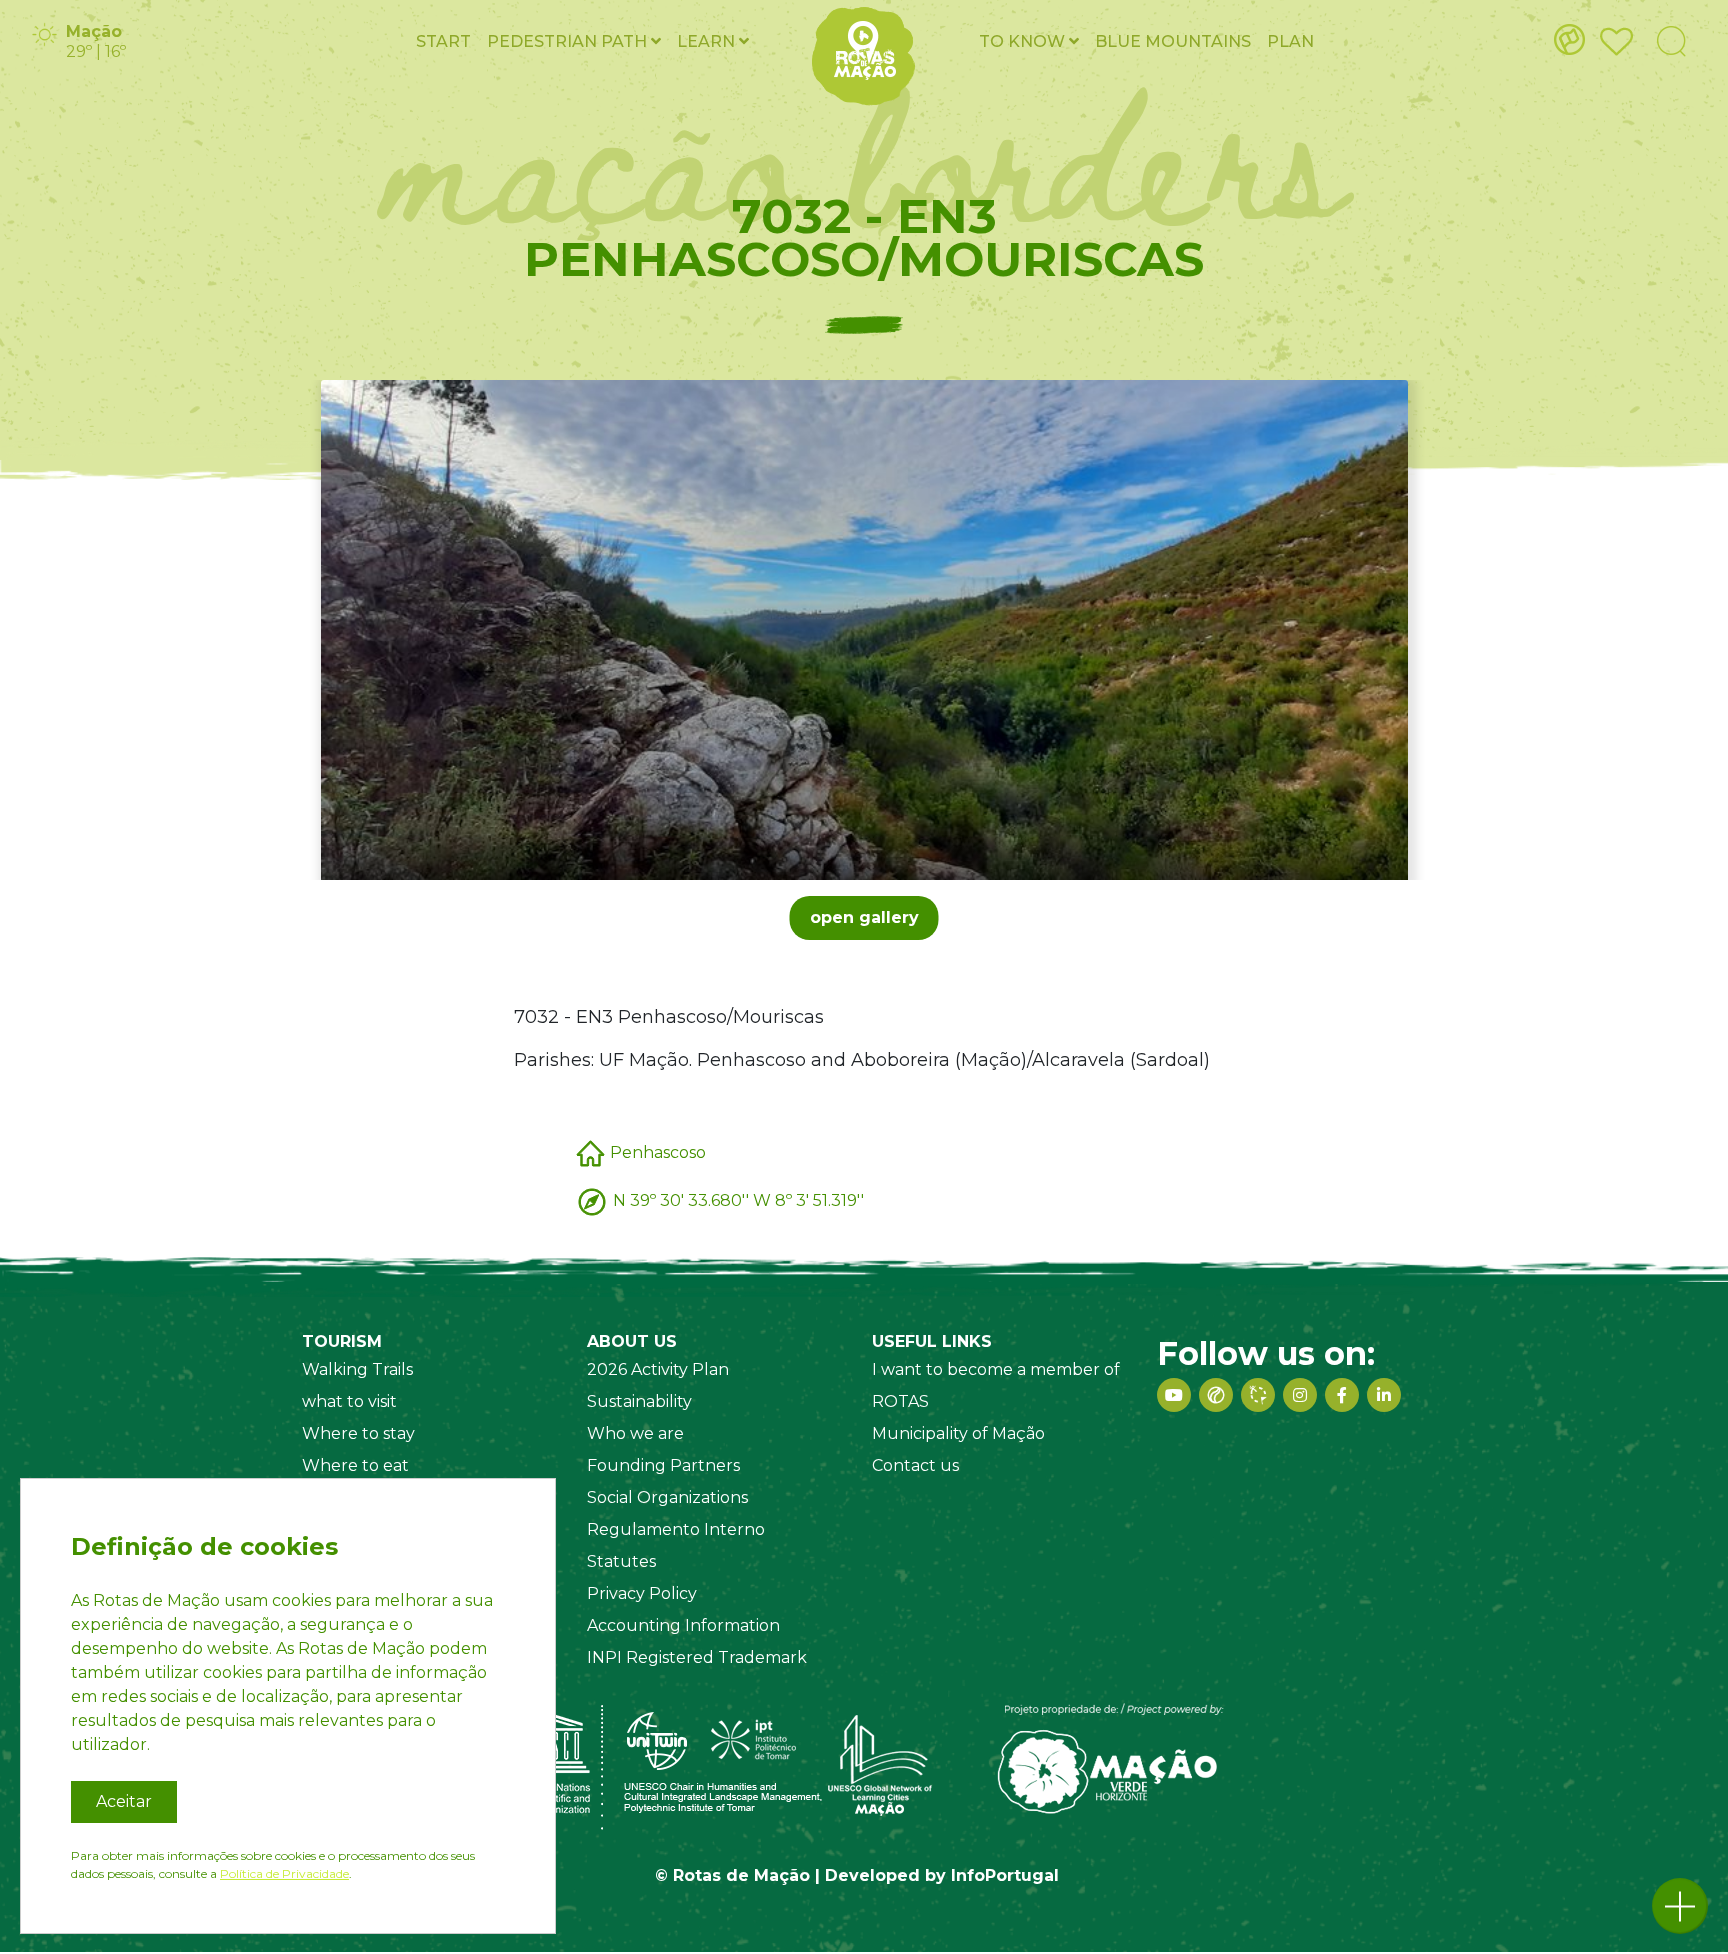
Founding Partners (663, 1465)
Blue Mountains (1173, 41)
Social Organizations (667, 1497)
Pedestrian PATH (569, 41)
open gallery (864, 917)
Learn (708, 41)
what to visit (349, 1401)
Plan (1290, 41)
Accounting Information (683, 1625)
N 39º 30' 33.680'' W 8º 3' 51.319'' (738, 1199)
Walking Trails (357, 1369)
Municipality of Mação (958, 1433)
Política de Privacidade (284, 1873)
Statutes (621, 1561)
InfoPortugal (1005, 1875)
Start (443, 41)
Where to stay (358, 1433)
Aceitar (124, 1801)
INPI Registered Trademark (697, 1657)
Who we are (635, 1433)
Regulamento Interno (676, 1529)
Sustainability (639, 1401)
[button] (1680, 1906)
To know (1024, 41)
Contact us (915, 1465)
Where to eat (355, 1465)
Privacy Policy (642, 1593)
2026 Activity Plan (658, 1369)
